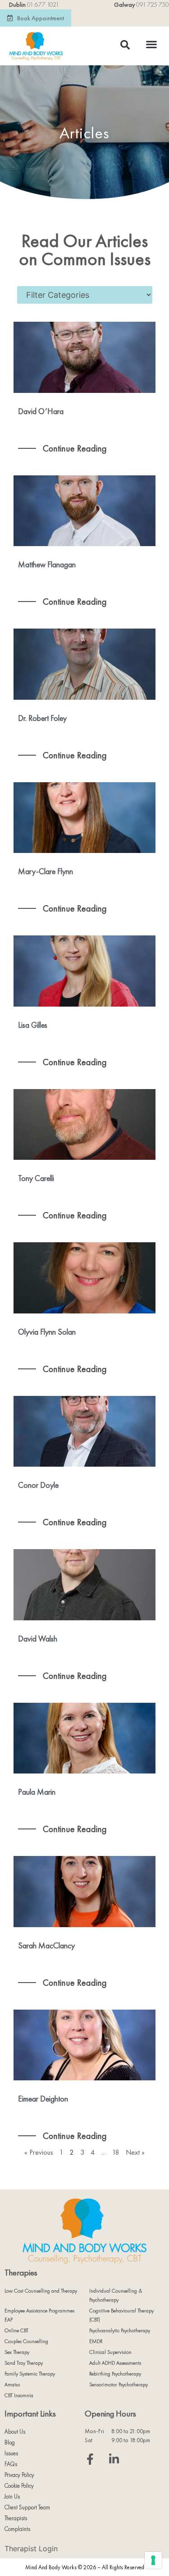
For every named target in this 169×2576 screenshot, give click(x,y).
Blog (10, 2442)
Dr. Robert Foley (42, 718)
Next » (135, 2152)
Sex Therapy (17, 2352)
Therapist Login (31, 2549)
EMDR (96, 2341)
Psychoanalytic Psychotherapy (120, 2330)
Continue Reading (74, 448)
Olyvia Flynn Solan (47, 1332)
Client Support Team (27, 2507)
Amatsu (12, 2385)
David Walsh (38, 1639)
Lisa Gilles (33, 1025)
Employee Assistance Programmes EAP (39, 2315)
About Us (15, 2432)
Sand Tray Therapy (24, 2363)
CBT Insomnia (19, 2395)
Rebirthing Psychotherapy (115, 2374)
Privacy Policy (19, 2475)
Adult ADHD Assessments (115, 2363)
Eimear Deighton (43, 2099)
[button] (151, 44)
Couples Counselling (26, 2341)
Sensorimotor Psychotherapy (119, 2385)
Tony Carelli (36, 1178)
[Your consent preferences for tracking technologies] (153, 2560)
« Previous (39, 2152)
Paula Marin (37, 1792)
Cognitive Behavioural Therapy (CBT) (121, 2315)
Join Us (12, 2496)
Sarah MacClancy (46, 1945)
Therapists (16, 2518)
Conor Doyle (38, 1485)
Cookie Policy (19, 2486)
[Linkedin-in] (114, 2459)
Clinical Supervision (110, 2352)
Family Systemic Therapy (30, 2374)
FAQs (11, 2464)
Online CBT (16, 2330)
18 (116, 2152)
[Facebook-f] (90, 2459)
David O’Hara (41, 411)
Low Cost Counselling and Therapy (41, 2291)
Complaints (17, 2529)
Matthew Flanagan (47, 564)
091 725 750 (153, 5)
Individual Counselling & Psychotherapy (116, 2295)
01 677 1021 (43, 5)
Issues (11, 2453)
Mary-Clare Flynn (46, 871)
